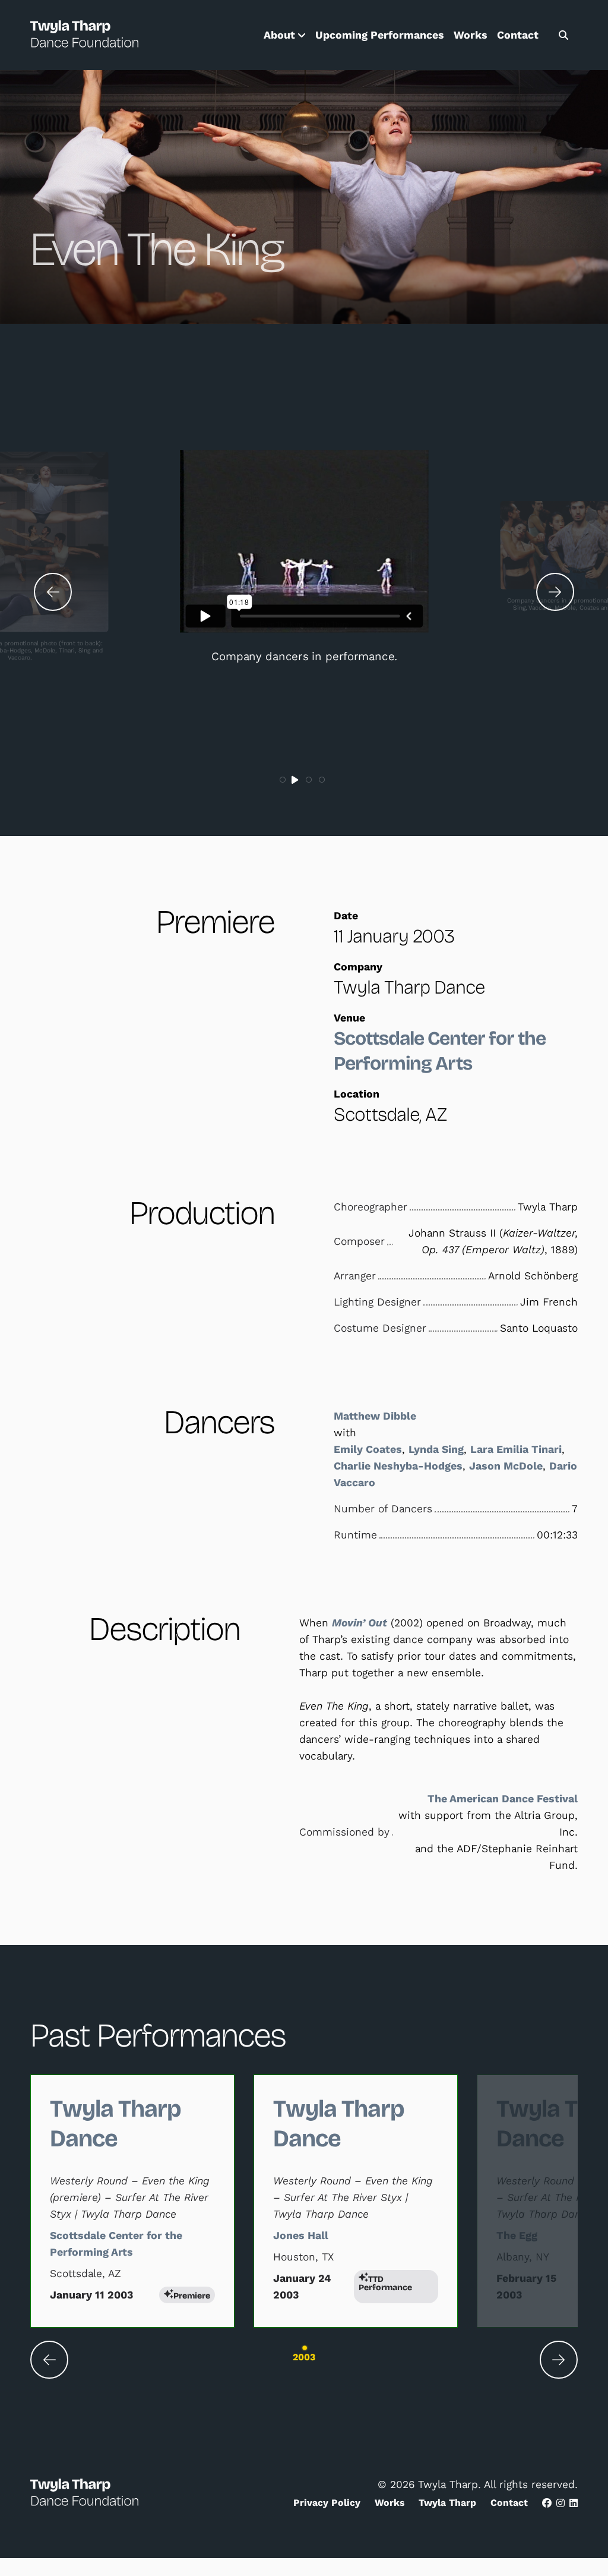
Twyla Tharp (447, 2503)
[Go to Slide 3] (309, 780)
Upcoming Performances (380, 35)
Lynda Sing (436, 1449)
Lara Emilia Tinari (516, 1449)
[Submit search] (563, 35)
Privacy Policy (327, 2503)
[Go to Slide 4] (322, 780)
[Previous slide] (49, 2360)
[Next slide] (559, 2360)
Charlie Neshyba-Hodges (398, 1466)
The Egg (517, 2236)
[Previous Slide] (53, 592)
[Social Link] (547, 2503)
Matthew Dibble (375, 1416)
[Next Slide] (555, 592)
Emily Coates (368, 1449)
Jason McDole (506, 1466)
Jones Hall (301, 2236)
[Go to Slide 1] (283, 780)
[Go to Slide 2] (296, 780)
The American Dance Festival (503, 1799)
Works (471, 35)
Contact (518, 35)
